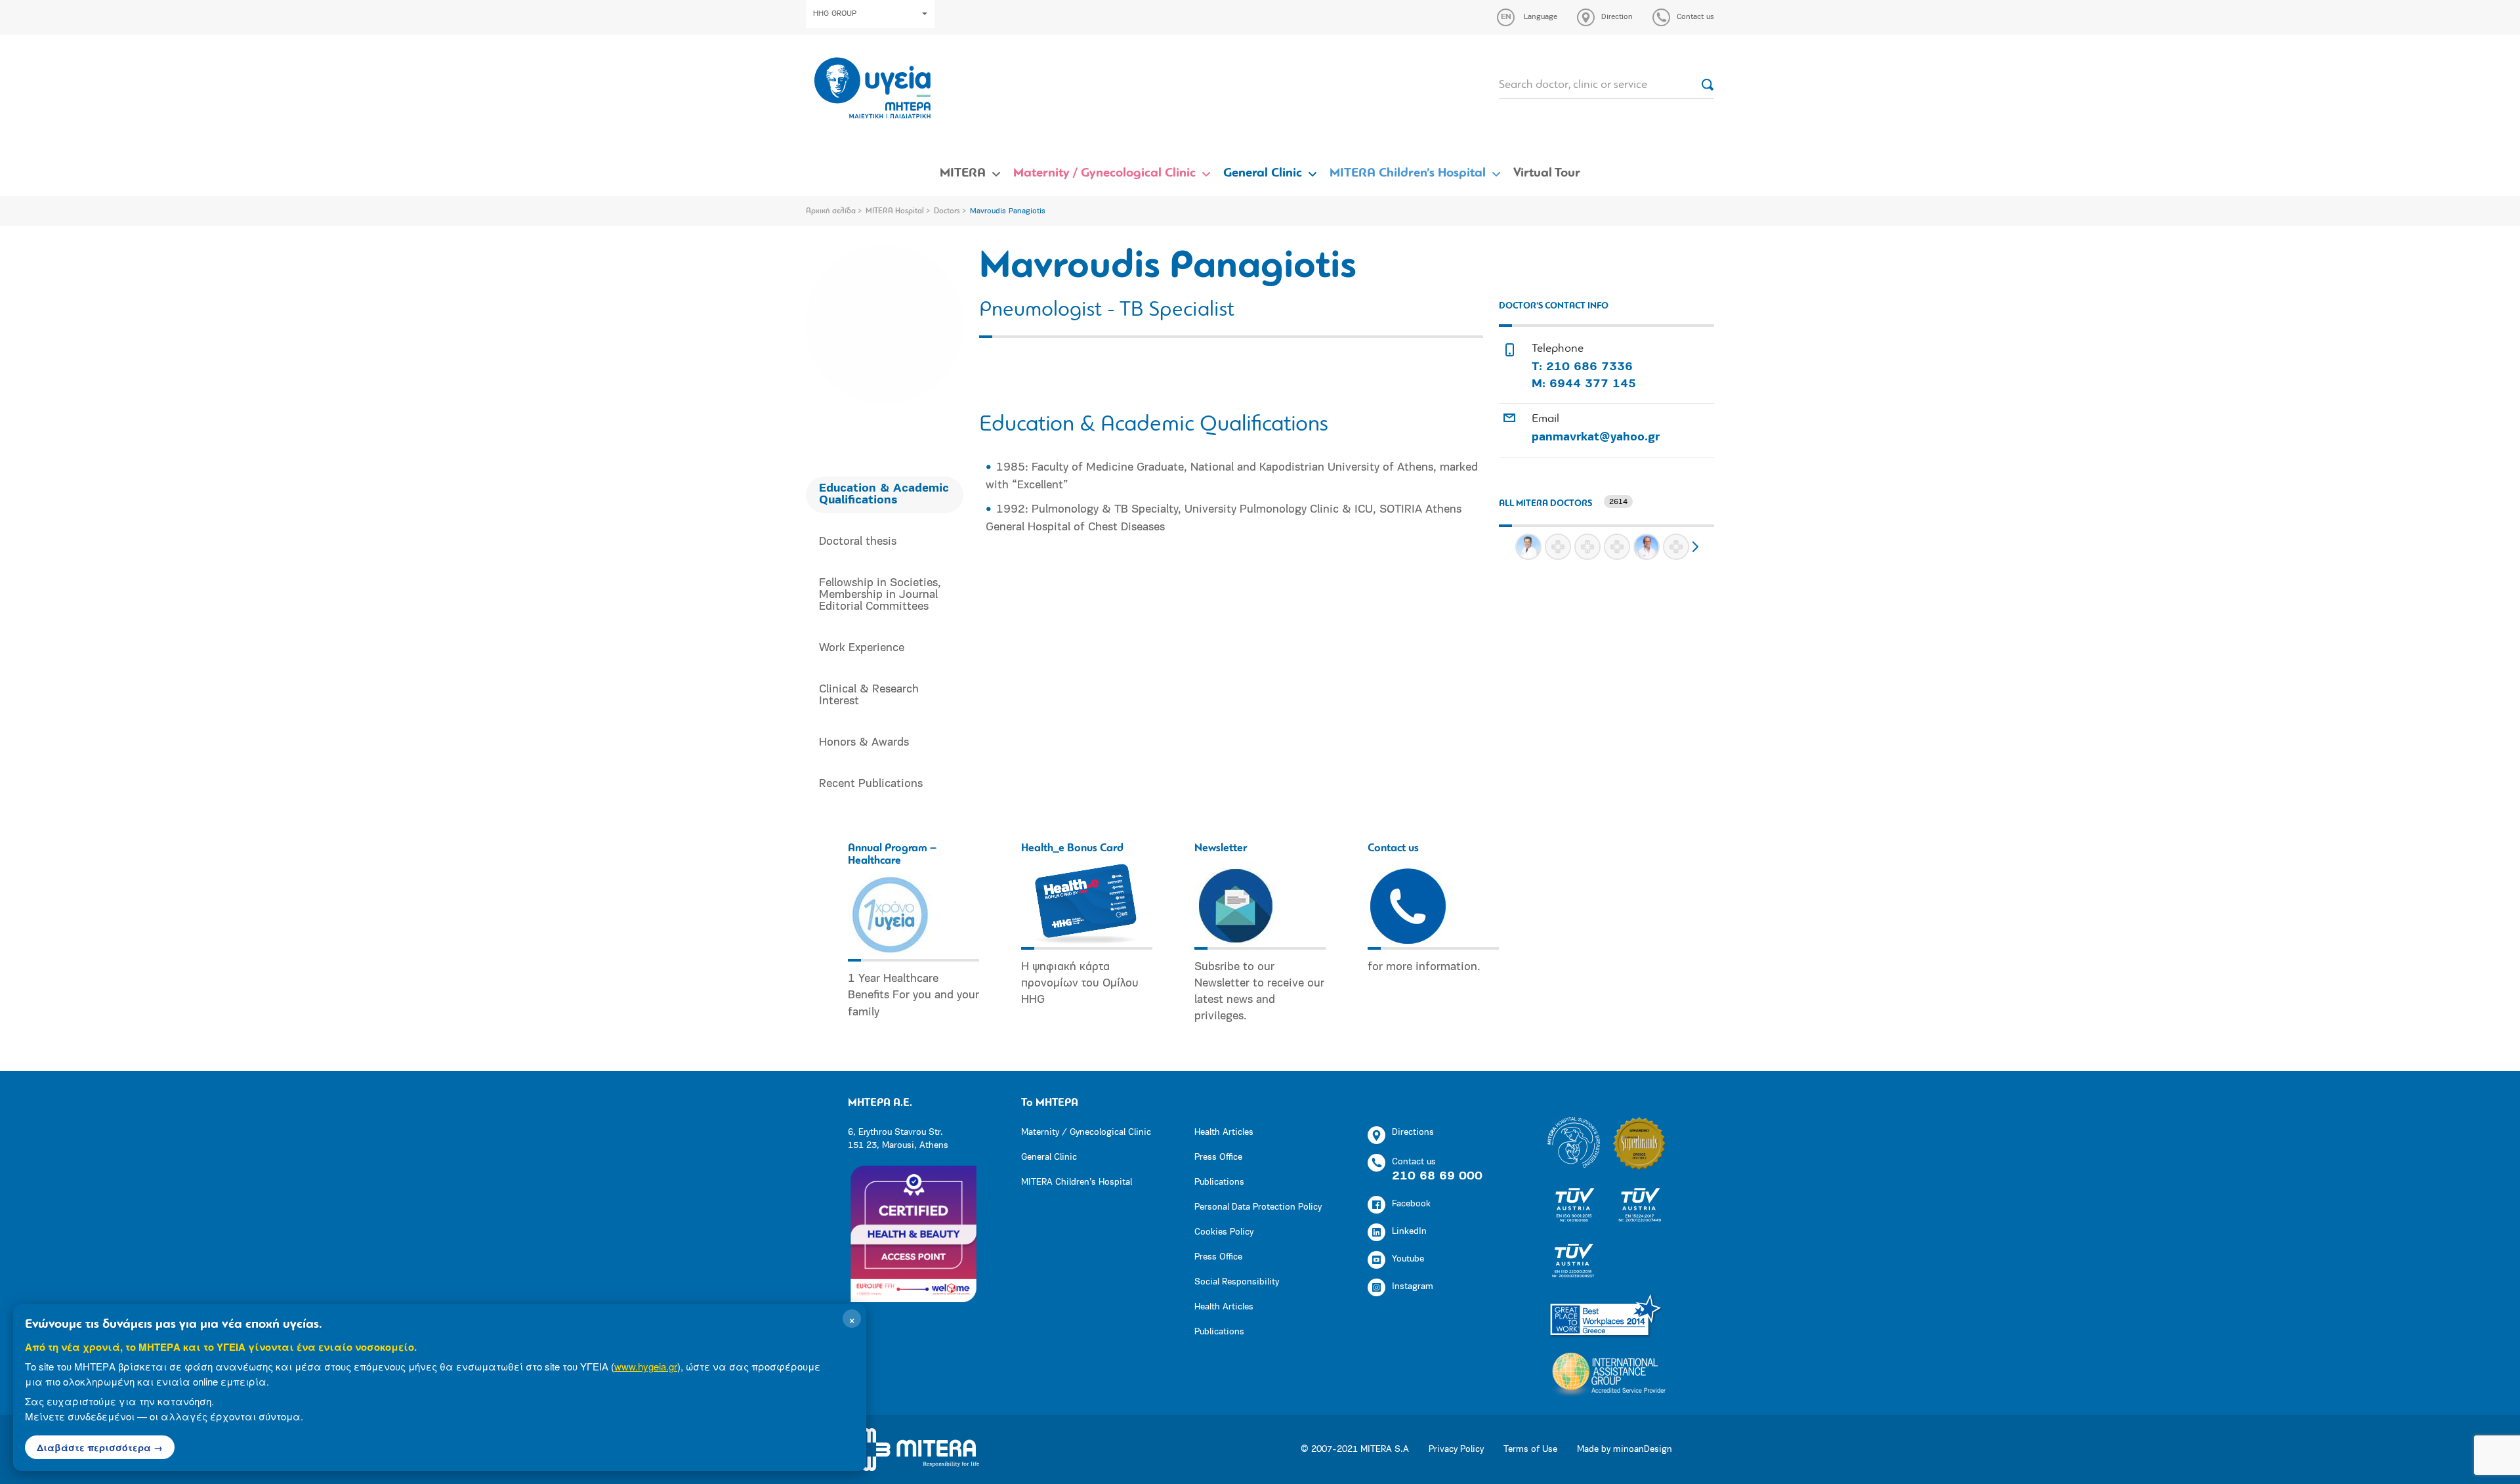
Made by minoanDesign (1625, 1450)
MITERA (963, 173)
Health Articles (1224, 1133)
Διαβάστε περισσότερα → (100, 1447)
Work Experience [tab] (862, 648)
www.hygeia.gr (646, 1366)
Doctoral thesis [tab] (858, 542)
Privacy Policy (1456, 1450)
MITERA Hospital (895, 211)
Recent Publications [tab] (871, 784)
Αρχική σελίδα (831, 211)
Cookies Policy (1224, 1232)
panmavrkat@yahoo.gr (1596, 438)
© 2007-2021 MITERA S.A (1355, 1450)
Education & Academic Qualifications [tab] (884, 495)
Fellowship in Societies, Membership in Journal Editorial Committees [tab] (880, 595)
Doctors (947, 211)
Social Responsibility (1237, 1282)
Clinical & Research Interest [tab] (869, 696)
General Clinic (1263, 173)
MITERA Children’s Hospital (1408, 173)
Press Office (1218, 1157)
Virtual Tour (1547, 173)
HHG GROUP (835, 14)
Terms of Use (1530, 1450)
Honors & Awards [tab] (864, 743)
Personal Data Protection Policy (1258, 1207)
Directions (1413, 1133)
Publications (1219, 1182)
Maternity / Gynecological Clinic (1104, 173)
